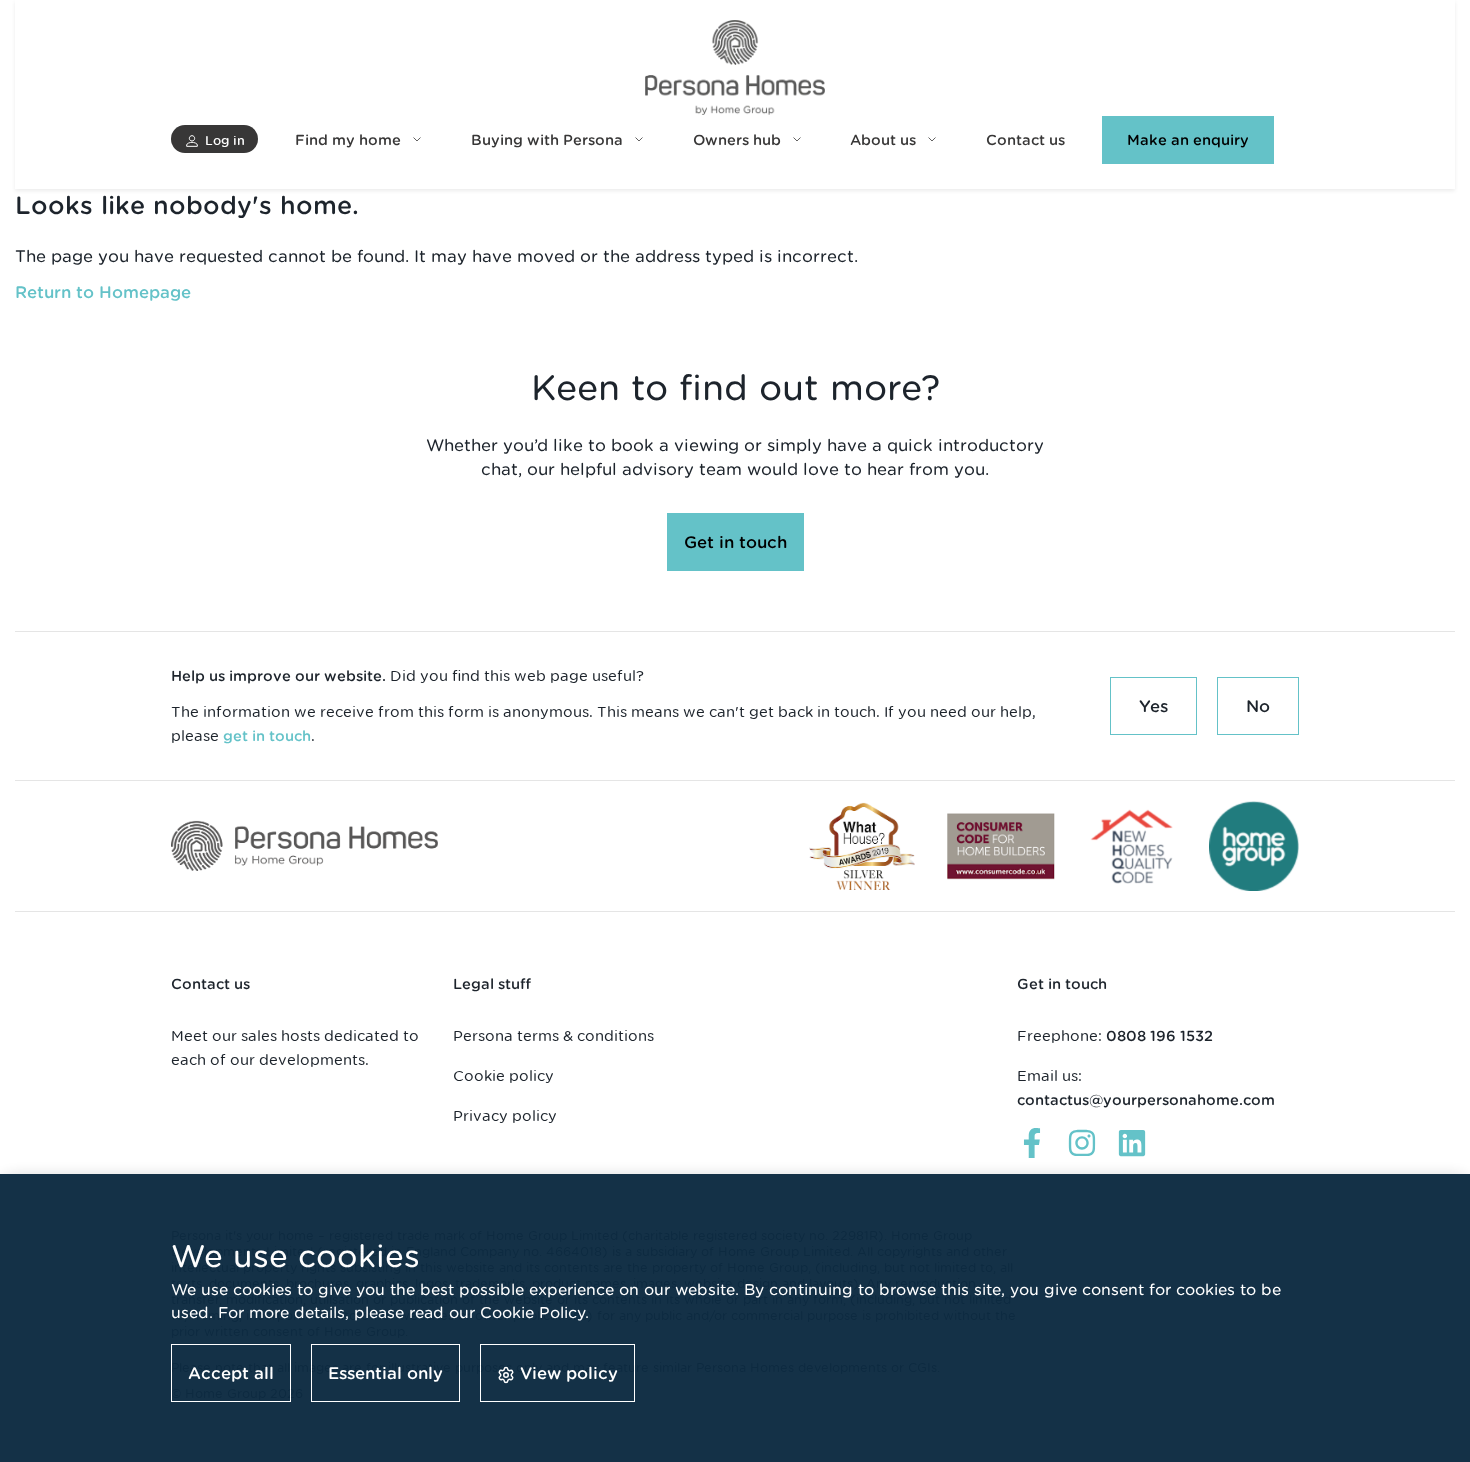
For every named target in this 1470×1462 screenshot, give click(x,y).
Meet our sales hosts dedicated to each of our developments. (295, 1047)
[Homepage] (735, 67)
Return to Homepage (103, 292)
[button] (214, 139)
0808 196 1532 (1159, 1036)
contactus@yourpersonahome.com (1146, 1100)
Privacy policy (505, 1115)
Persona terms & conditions (553, 1035)
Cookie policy (503, 1075)
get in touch (267, 736)
